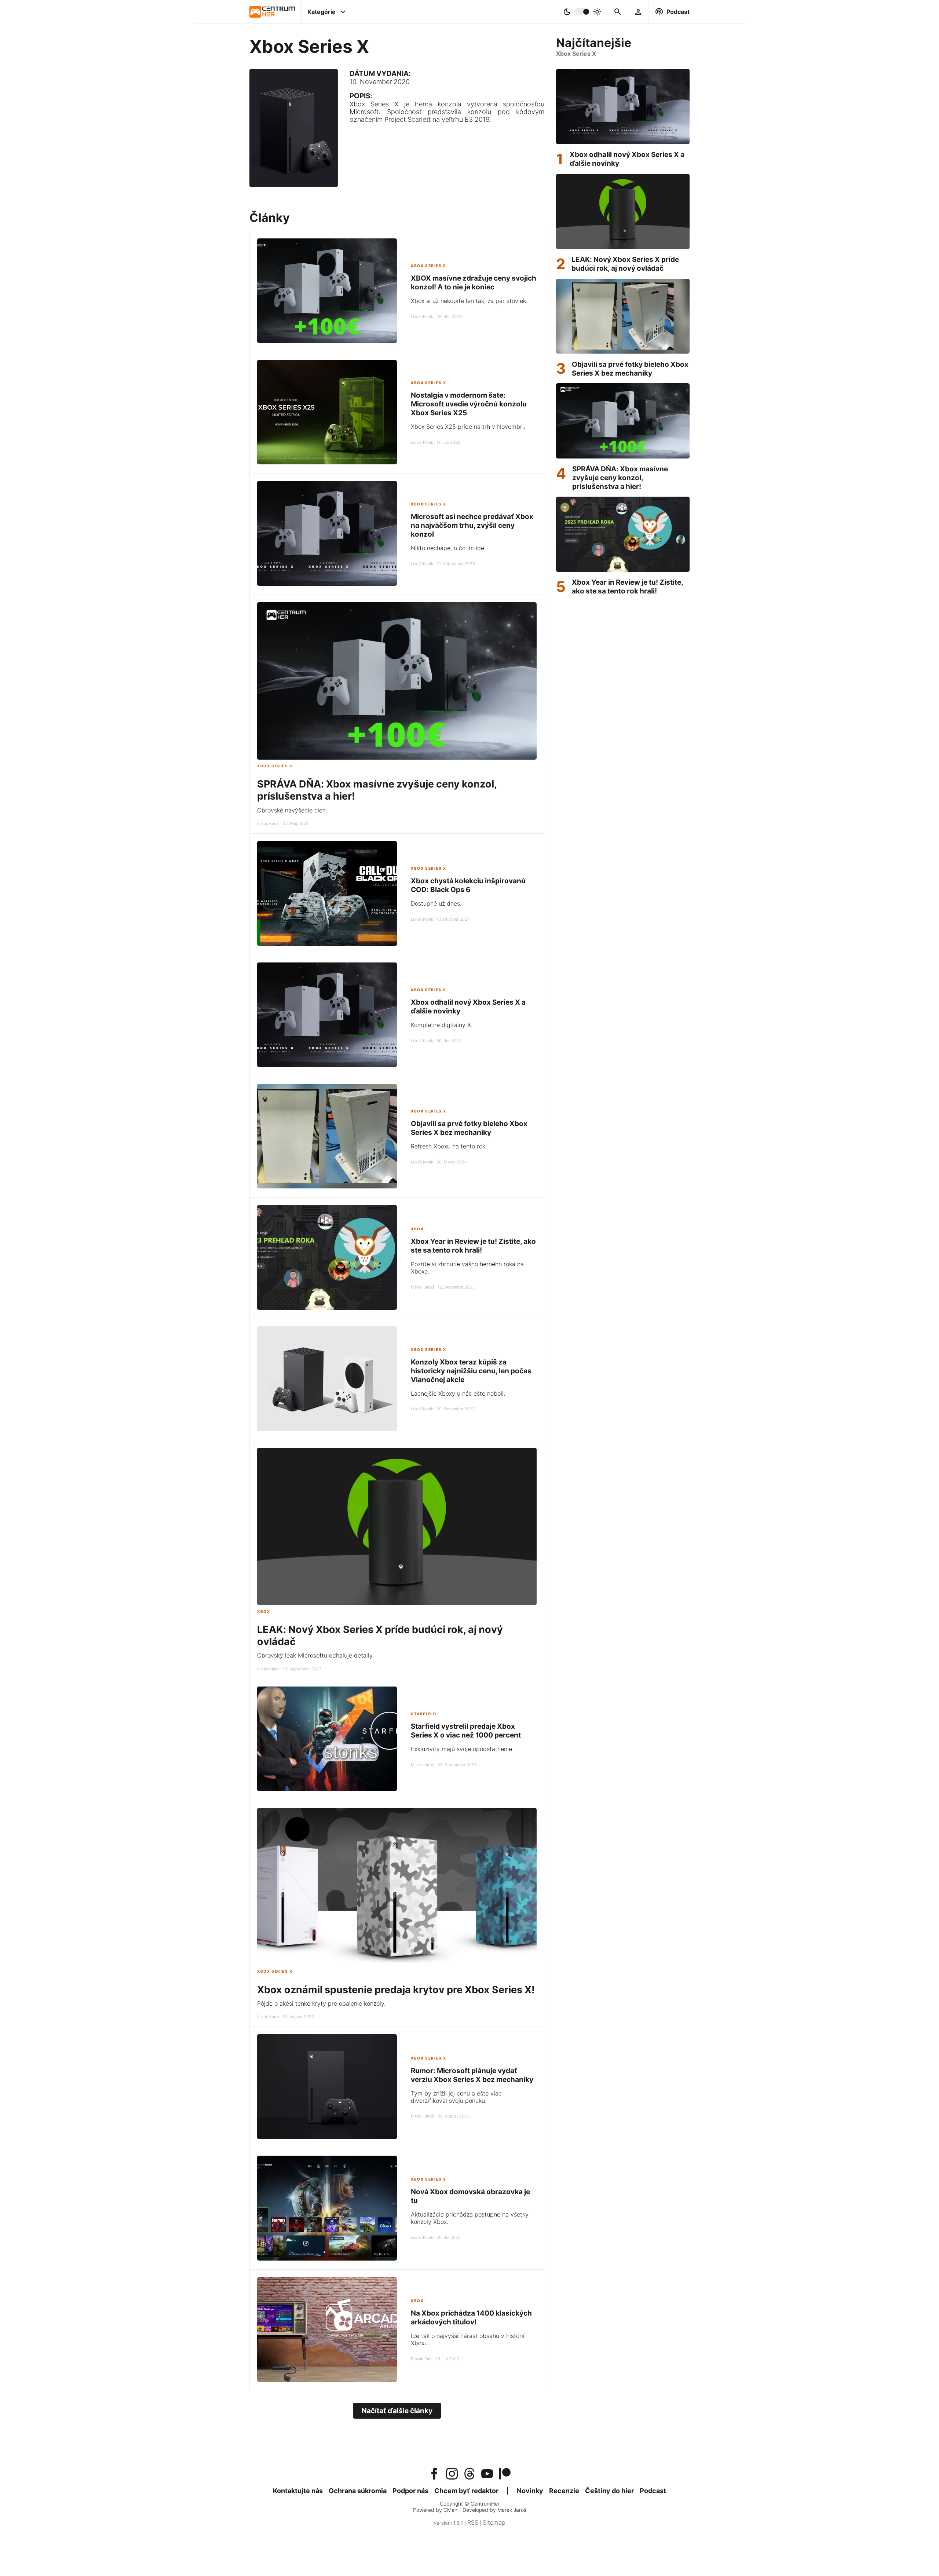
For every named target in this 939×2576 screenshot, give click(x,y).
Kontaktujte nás (298, 2491)
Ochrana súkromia (358, 2491)
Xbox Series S (429, 266)
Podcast (653, 2491)
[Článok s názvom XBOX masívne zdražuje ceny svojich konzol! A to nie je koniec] (327, 292)
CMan (450, 2510)
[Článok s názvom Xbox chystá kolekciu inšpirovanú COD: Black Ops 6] (327, 894)
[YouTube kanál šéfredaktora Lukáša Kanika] (487, 2474)
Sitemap (494, 2522)
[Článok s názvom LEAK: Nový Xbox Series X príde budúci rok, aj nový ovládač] (397, 1603)
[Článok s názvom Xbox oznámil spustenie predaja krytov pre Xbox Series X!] (397, 1963)
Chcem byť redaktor (466, 2491)
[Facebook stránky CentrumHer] (434, 2474)
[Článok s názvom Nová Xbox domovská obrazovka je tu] (327, 2209)
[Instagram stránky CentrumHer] (452, 2474)
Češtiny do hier (609, 2491)
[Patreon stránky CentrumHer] (505, 2474)
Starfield (423, 1714)
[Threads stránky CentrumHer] (469, 2474)
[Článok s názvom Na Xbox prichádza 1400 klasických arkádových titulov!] (327, 2330)
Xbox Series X (429, 383)
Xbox (417, 1229)
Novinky (530, 2491)
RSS (473, 2522)
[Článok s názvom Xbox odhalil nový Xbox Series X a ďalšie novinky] (327, 1016)
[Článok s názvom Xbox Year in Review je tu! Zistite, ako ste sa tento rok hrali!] (327, 1258)
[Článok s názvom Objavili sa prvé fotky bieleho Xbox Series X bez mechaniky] (327, 1137)
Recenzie (564, 2491)
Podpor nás (410, 2491)
